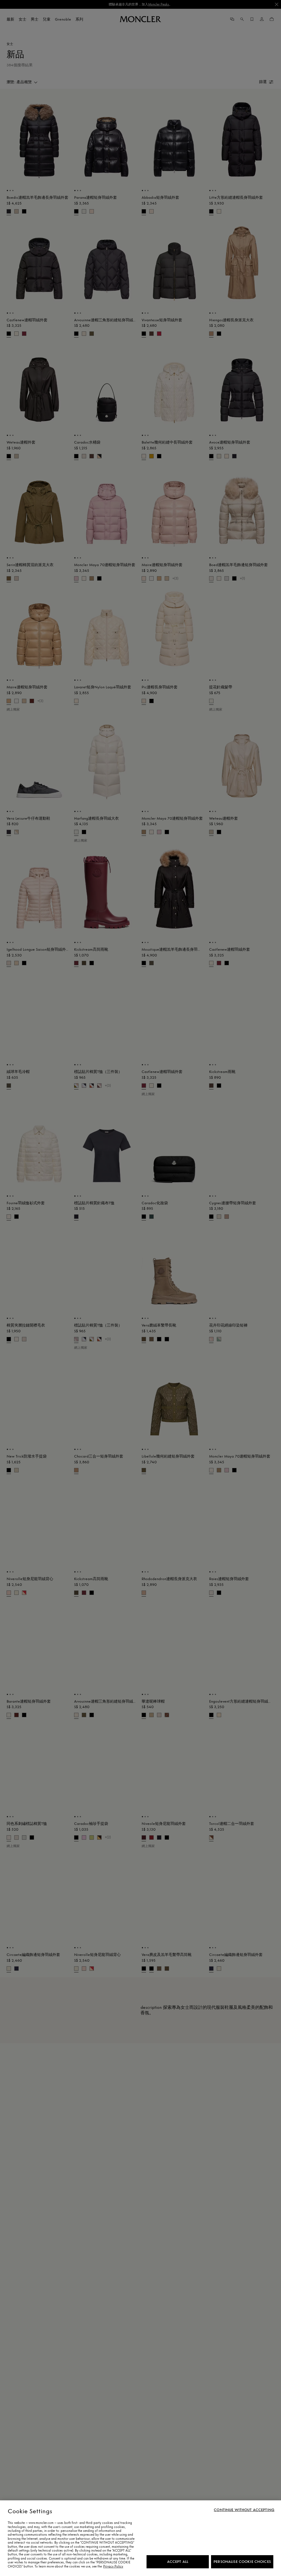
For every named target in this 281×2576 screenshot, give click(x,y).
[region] (140, 2538)
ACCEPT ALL (178, 2562)
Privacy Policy (113, 2566)
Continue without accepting (244, 2510)
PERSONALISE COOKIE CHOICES (242, 2562)
